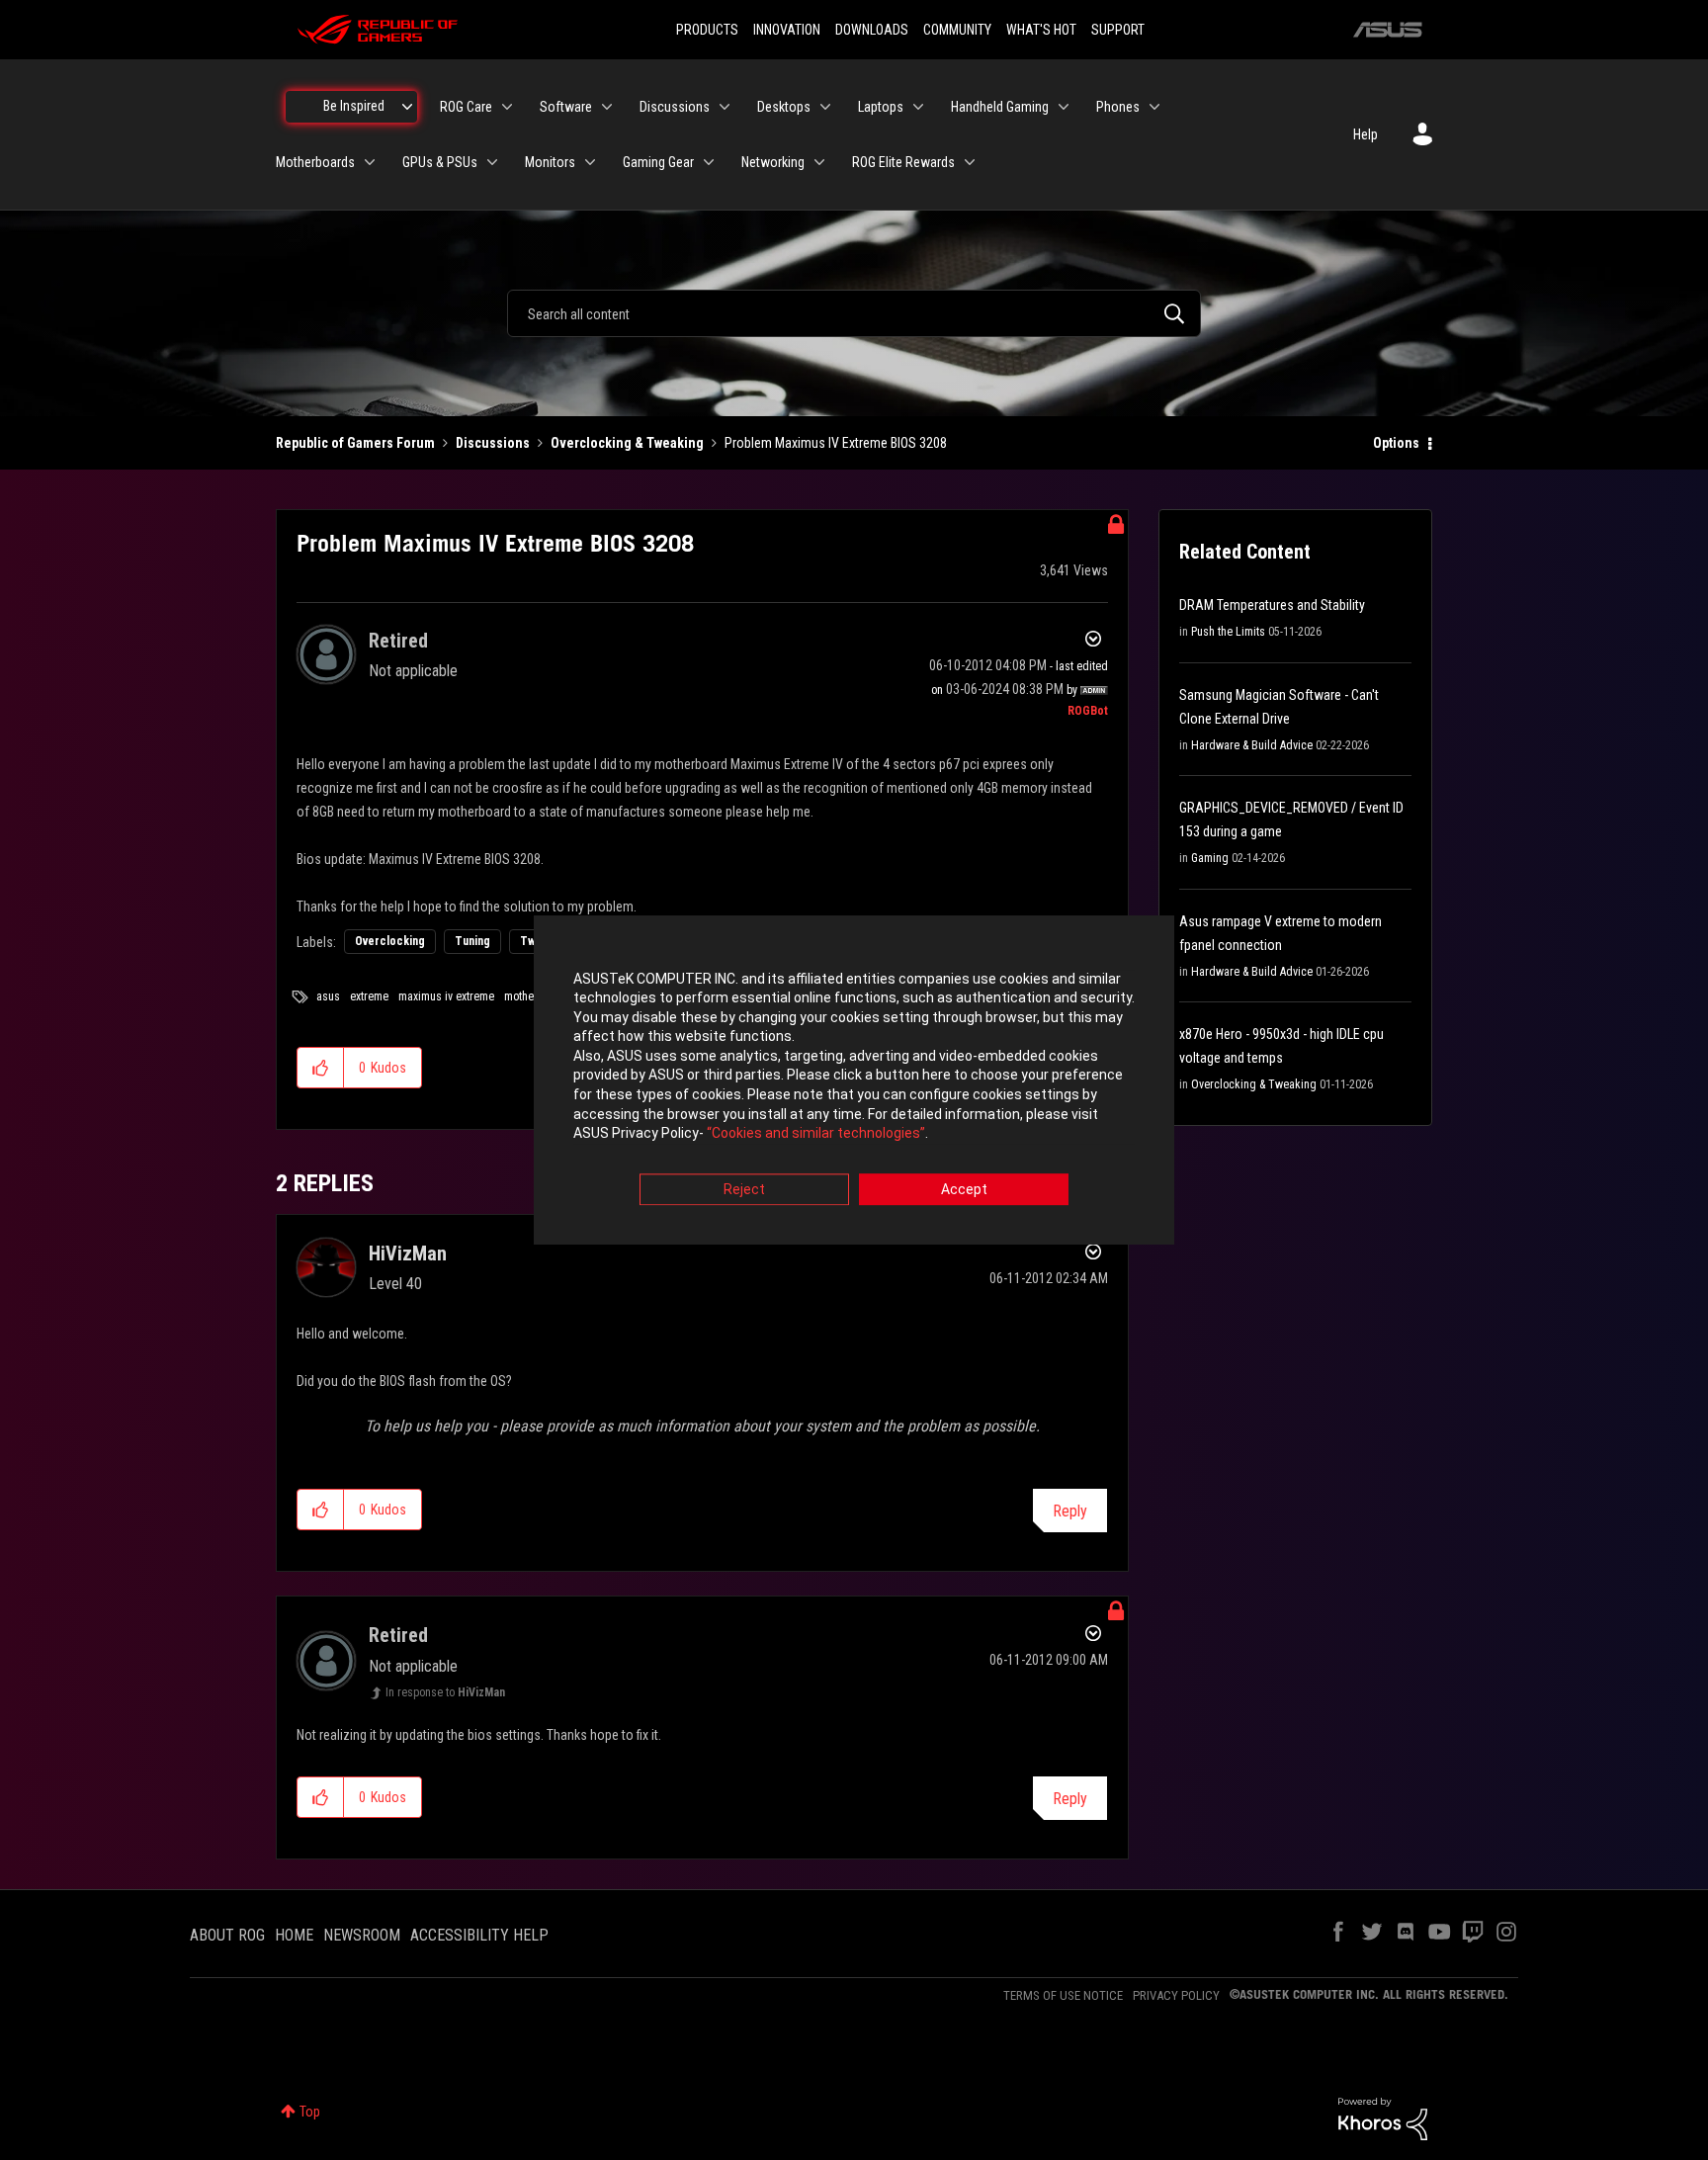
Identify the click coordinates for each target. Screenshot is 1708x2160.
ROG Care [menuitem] (466, 107)
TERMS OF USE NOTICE (1063, 1995)
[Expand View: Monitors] (590, 162)
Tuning (472, 941)
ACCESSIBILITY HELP (479, 1935)
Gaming (1210, 858)
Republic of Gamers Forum (355, 443)
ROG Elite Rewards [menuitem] (903, 162)
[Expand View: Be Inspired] (407, 107)
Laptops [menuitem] (881, 107)
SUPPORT (1118, 30)
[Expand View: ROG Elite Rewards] (970, 162)
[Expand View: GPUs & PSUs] (492, 162)
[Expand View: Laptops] (918, 107)
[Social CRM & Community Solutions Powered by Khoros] (1383, 2117)
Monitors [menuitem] (550, 162)
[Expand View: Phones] (1154, 107)
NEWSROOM (362, 1935)
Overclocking (390, 941)
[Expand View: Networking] (819, 162)
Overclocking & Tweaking (627, 443)
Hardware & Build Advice (1252, 745)
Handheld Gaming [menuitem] (1000, 107)
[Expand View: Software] (607, 107)
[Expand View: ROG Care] (507, 107)
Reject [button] (744, 1189)
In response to (445, 1692)
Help (1366, 134)
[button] (321, 1068)
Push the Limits (1228, 632)
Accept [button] (964, 1189)
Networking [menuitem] (773, 162)
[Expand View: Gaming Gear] (709, 162)
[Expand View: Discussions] (725, 107)
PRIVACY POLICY (1176, 1995)
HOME (294, 1935)
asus (328, 996)
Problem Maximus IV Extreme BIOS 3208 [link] (836, 443)
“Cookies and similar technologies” (816, 1134)
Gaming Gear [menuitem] (658, 162)
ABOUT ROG (227, 1935)
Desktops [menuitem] (784, 107)
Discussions (493, 443)
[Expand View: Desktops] (825, 107)
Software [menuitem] (566, 107)
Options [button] (1396, 443)
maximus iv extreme (446, 996)
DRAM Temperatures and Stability (1272, 605)
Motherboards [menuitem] (315, 162)
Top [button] (310, 2112)
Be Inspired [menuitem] (354, 106)
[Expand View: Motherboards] (370, 162)
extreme (369, 996)
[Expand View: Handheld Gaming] (1064, 107)
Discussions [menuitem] (675, 107)
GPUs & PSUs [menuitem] (440, 162)
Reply (1070, 1511)
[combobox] (854, 313)
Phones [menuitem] (1118, 107)
